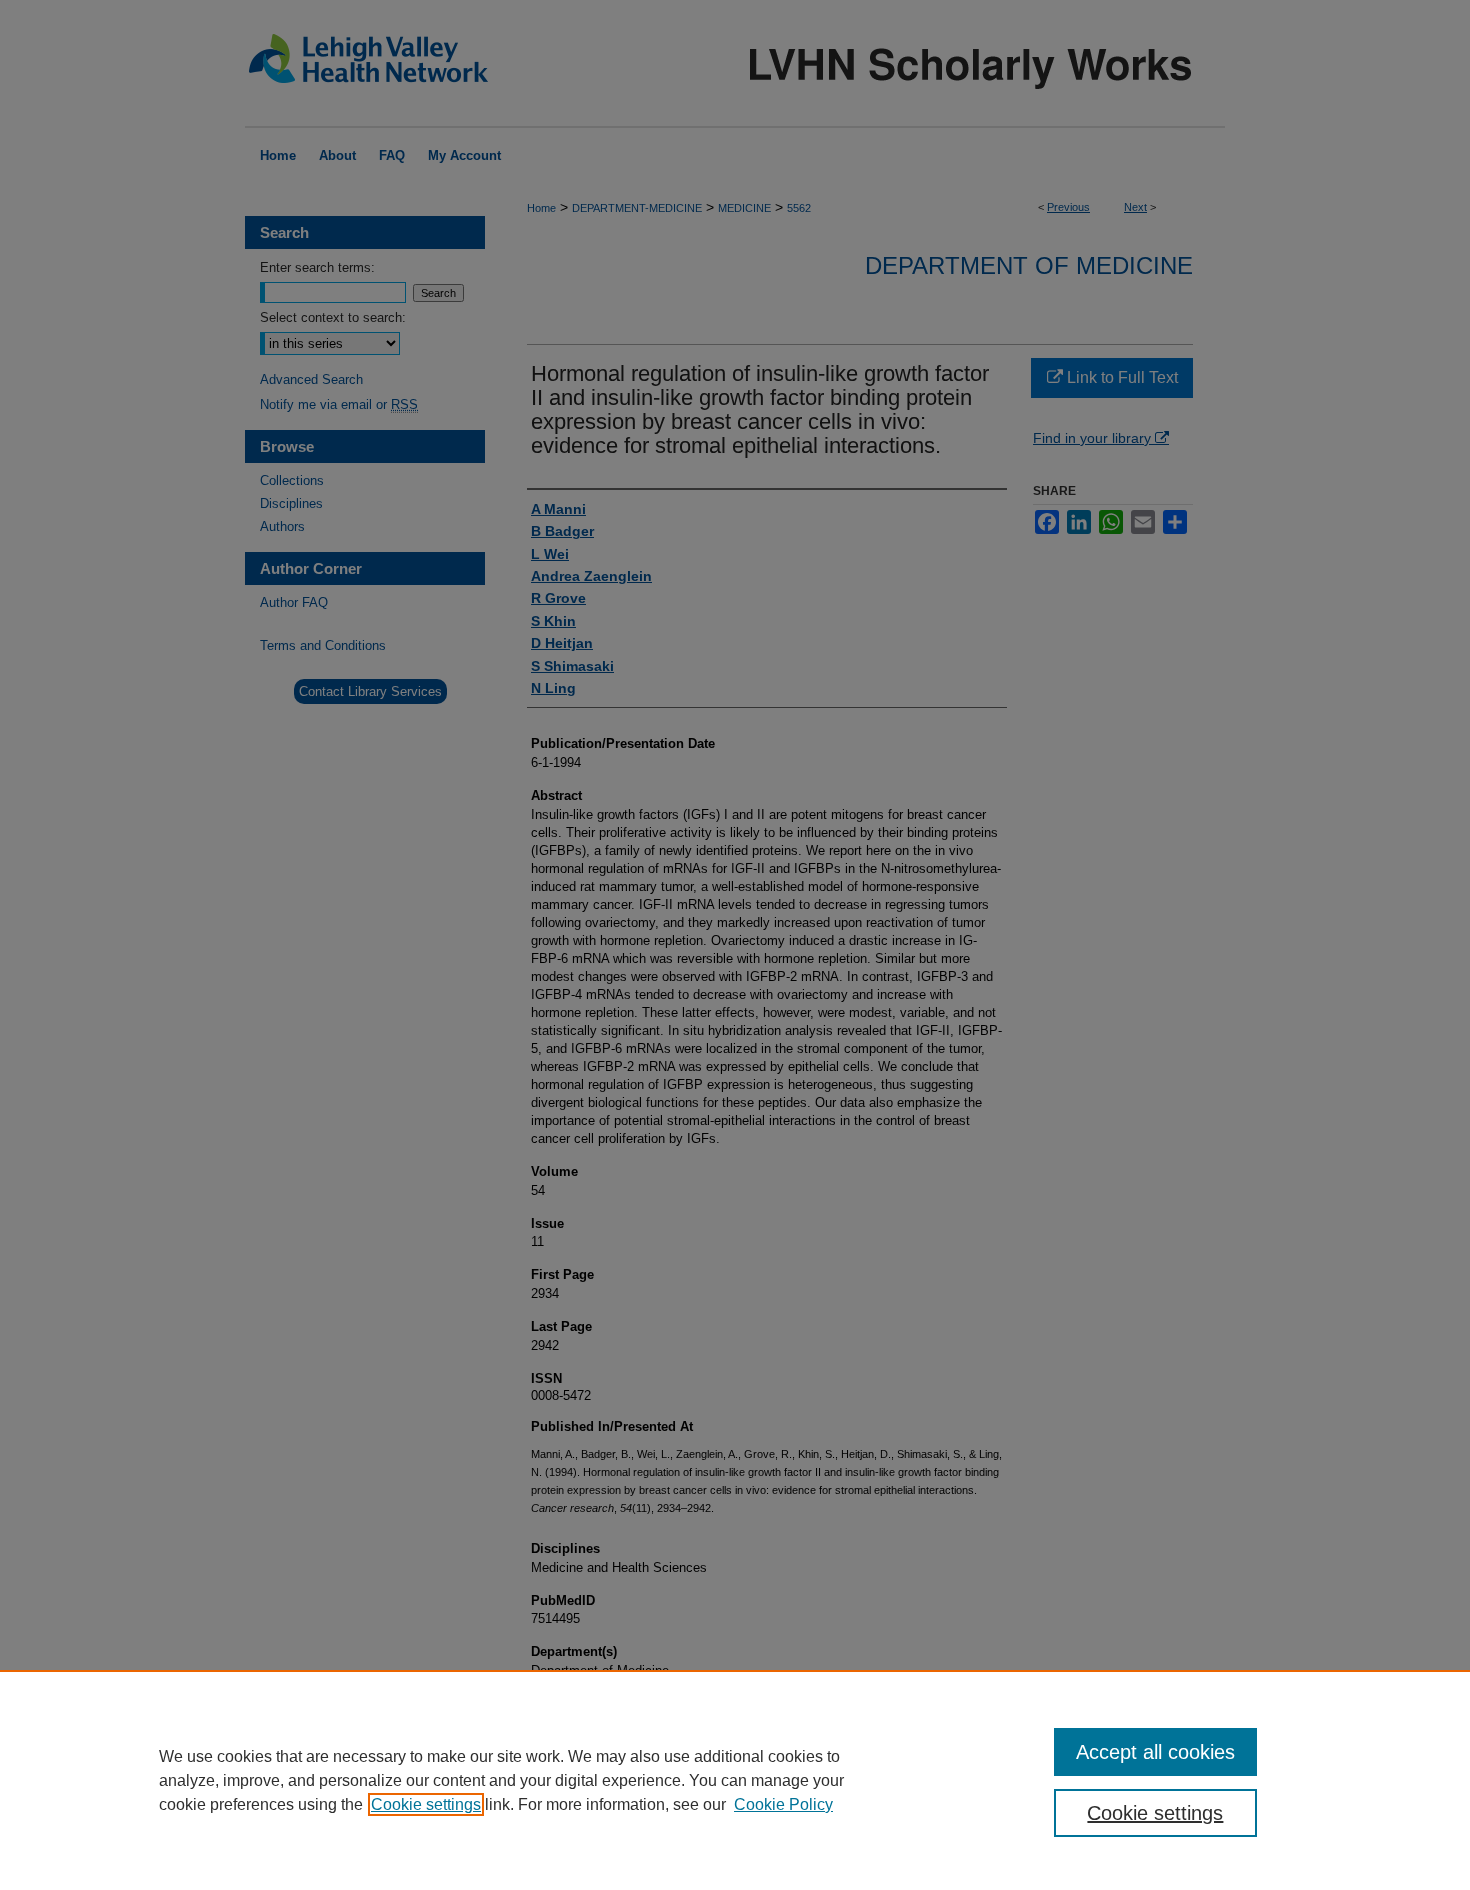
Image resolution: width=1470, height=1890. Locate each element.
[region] (735, 1780)
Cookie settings (426, 1804)
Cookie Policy (783, 1804)
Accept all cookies (1155, 1752)
